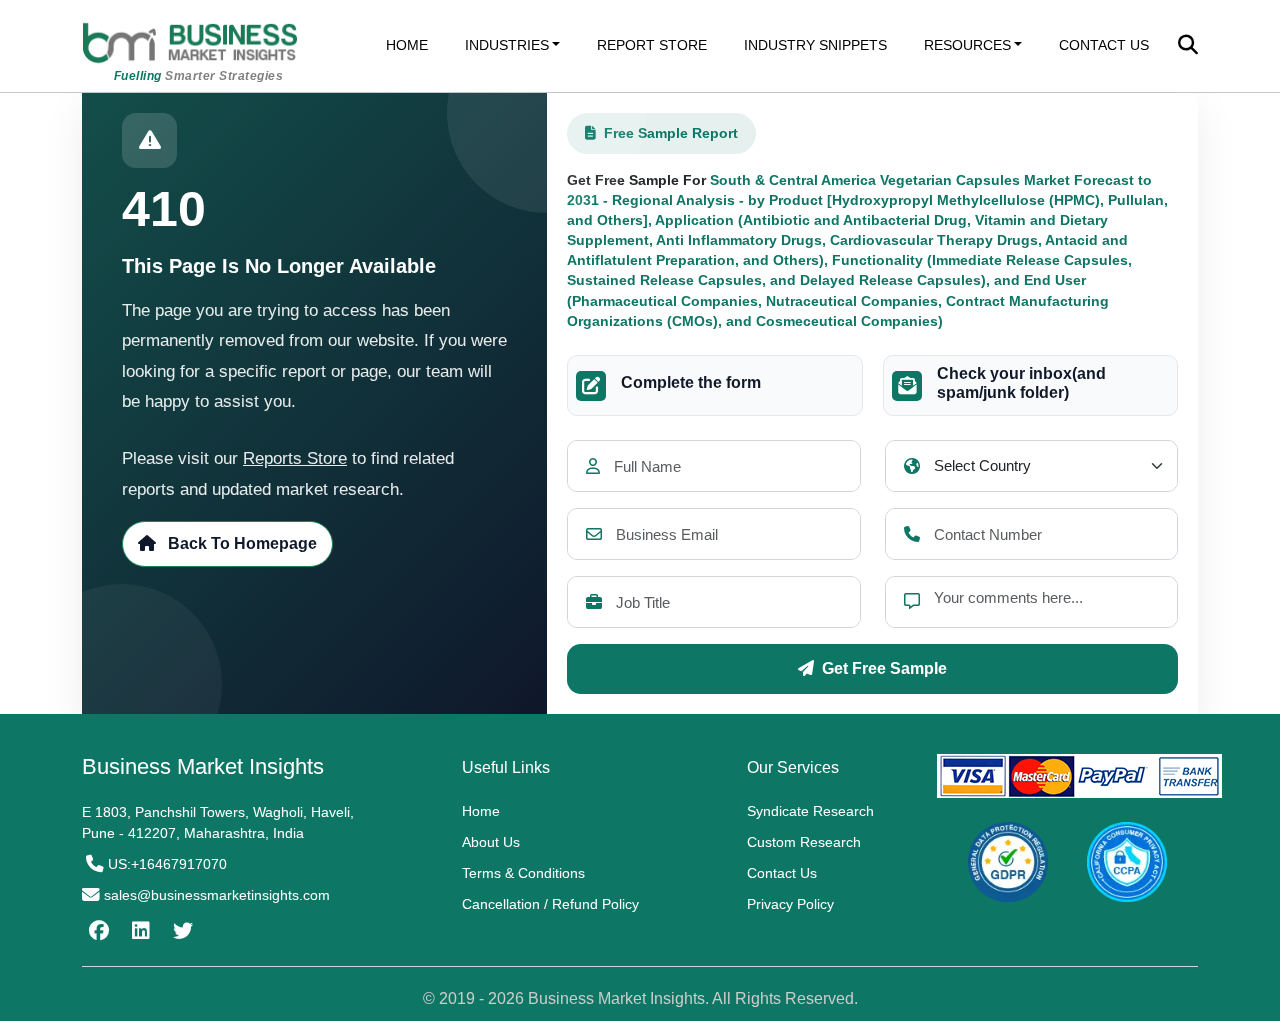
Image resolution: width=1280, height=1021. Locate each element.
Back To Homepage (240, 543)
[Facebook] (96, 931)
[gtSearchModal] (1188, 47)
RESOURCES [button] (967, 45)
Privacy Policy (790, 904)
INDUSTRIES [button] (507, 45)
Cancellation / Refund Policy (550, 904)
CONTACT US (1104, 45)
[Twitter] (180, 931)
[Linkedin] (138, 931)
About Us (491, 842)
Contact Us (782, 873)
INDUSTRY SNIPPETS (815, 45)
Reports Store (295, 458)
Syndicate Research (810, 811)
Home (481, 811)
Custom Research (804, 842)
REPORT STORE (652, 45)
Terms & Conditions (523, 873)
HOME (407, 45)
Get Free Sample (884, 668)
